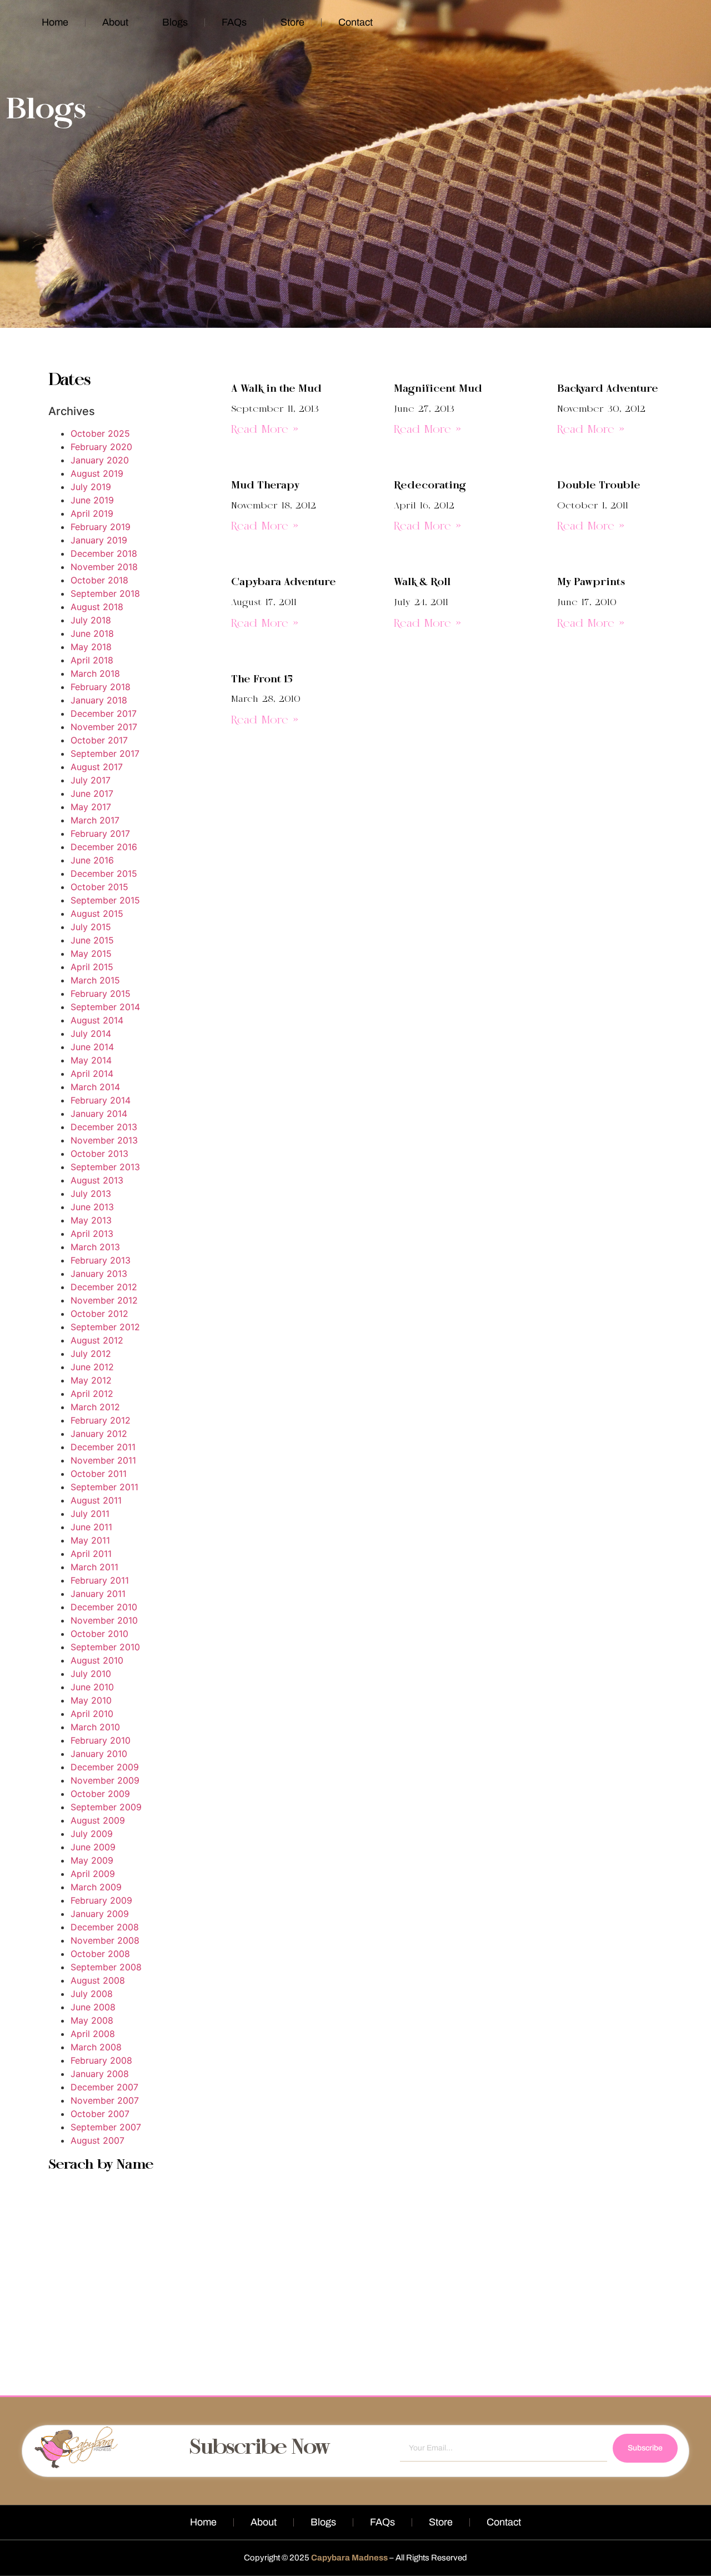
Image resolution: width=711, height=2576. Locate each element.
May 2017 (91, 807)
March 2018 (95, 673)
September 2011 (104, 1487)
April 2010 (92, 1714)
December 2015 (104, 873)
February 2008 (101, 2060)
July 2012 (91, 1354)
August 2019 (97, 473)
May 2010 (91, 1700)
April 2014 (92, 1074)
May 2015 (91, 953)
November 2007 (105, 2100)
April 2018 (92, 660)
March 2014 (95, 1087)
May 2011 (90, 1540)
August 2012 (97, 1340)
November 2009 (105, 1780)
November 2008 (105, 1940)
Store (292, 22)
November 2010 (104, 1620)
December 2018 (104, 553)
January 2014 (99, 1114)
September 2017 (105, 753)
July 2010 (91, 1674)
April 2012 (92, 1394)
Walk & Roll (422, 582)
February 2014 (101, 1100)
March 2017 (95, 820)
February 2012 (101, 1420)
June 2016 (92, 860)
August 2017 (97, 767)
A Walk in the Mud (276, 389)
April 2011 (91, 1554)
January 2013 (99, 1274)
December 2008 (105, 1927)
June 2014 (92, 1047)
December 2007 (104, 2087)
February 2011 (100, 1580)
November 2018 (104, 567)
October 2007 (100, 2114)
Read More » (265, 430)
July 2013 (91, 1194)
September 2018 (105, 593)
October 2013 (99, 1154)
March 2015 (95, 980)
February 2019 (101, 527)
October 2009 (100, 1794)
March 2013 (95, 1247)
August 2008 (98, 1980)
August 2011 (96, 1500)
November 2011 (103, 1460)
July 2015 (91, 927)
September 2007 (106, 2127)
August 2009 (98, 1820)
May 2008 (92, 2020)
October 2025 (100, 433)
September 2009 (106, 1807)
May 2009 (92, 1860)
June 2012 (92, 1367)
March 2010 (95, 1727)
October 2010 (99, 1634)
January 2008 (100, 2074)
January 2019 (99, 540)
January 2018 (99, 700)
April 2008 (93, 2034)
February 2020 (101, 447)
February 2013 (101, 1260)
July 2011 (90, 1514)
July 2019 (91, 487)
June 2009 (93, 1847)
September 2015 (105, 900)
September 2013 (105, 1167)
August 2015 (97, 913)
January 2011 (98, 1594)
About (115, 22)
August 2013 (97, 1180)
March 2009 (96, 1887)
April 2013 (92, 1234)
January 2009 (100, 1914)
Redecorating (430, 486)
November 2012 (104, 1300)
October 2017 (99, 740)
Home (55, 22)
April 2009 (93, 1874)
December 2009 (105, 1767)
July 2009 (92, 1834)
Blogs (175, 22)
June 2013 (92, 1207)
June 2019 (92, 500)
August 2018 (97, 607)
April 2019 (92, 513)
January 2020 (100, 460)
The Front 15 (262, 680)
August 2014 (97, 1020)
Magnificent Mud (438, 389)
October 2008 (100, 1954)
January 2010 (99, 1754)
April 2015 (92, 967)
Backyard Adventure (608, 389)
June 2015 (92, 940)
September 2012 (105, 1327)
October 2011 (99, 1474)
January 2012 (99, 1434)
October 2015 (99, 887)
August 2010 (97, 1660)
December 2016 (104, 847)
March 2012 (95, 1407)
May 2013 (91, 1220)
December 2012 (104, 1287)
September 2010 (105, 1647)
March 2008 (96, 2047)
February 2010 (101, 1740)
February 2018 (101, 687)
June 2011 (91, 1527)
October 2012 (99, 1314)
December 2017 (104, 713)
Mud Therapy (265, 486)
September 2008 (106, 1967)
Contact (355, 22)
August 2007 (97, 2140)
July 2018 (91, 620)
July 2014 (91, 1034)
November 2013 (104, 1140)
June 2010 (92, 1687)
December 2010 (104, 1607)
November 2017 (104, 727)
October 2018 (99, 580)
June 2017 (92, 793)
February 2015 (101, 994)
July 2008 (92, 1994)
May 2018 (91, 647)
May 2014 (91, 1060)
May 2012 (91, 1380)
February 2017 (100, 833)
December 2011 (103, 1447)
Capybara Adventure (284, 582)
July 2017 (91, 780)
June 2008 (93, 2007)
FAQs (234, 22)
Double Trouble (599, 486)
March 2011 (94, 1567)
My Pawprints (591, 582)
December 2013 (104, 1127)
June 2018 (92, 633)
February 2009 (101, 1900)
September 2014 (105, 1007)
